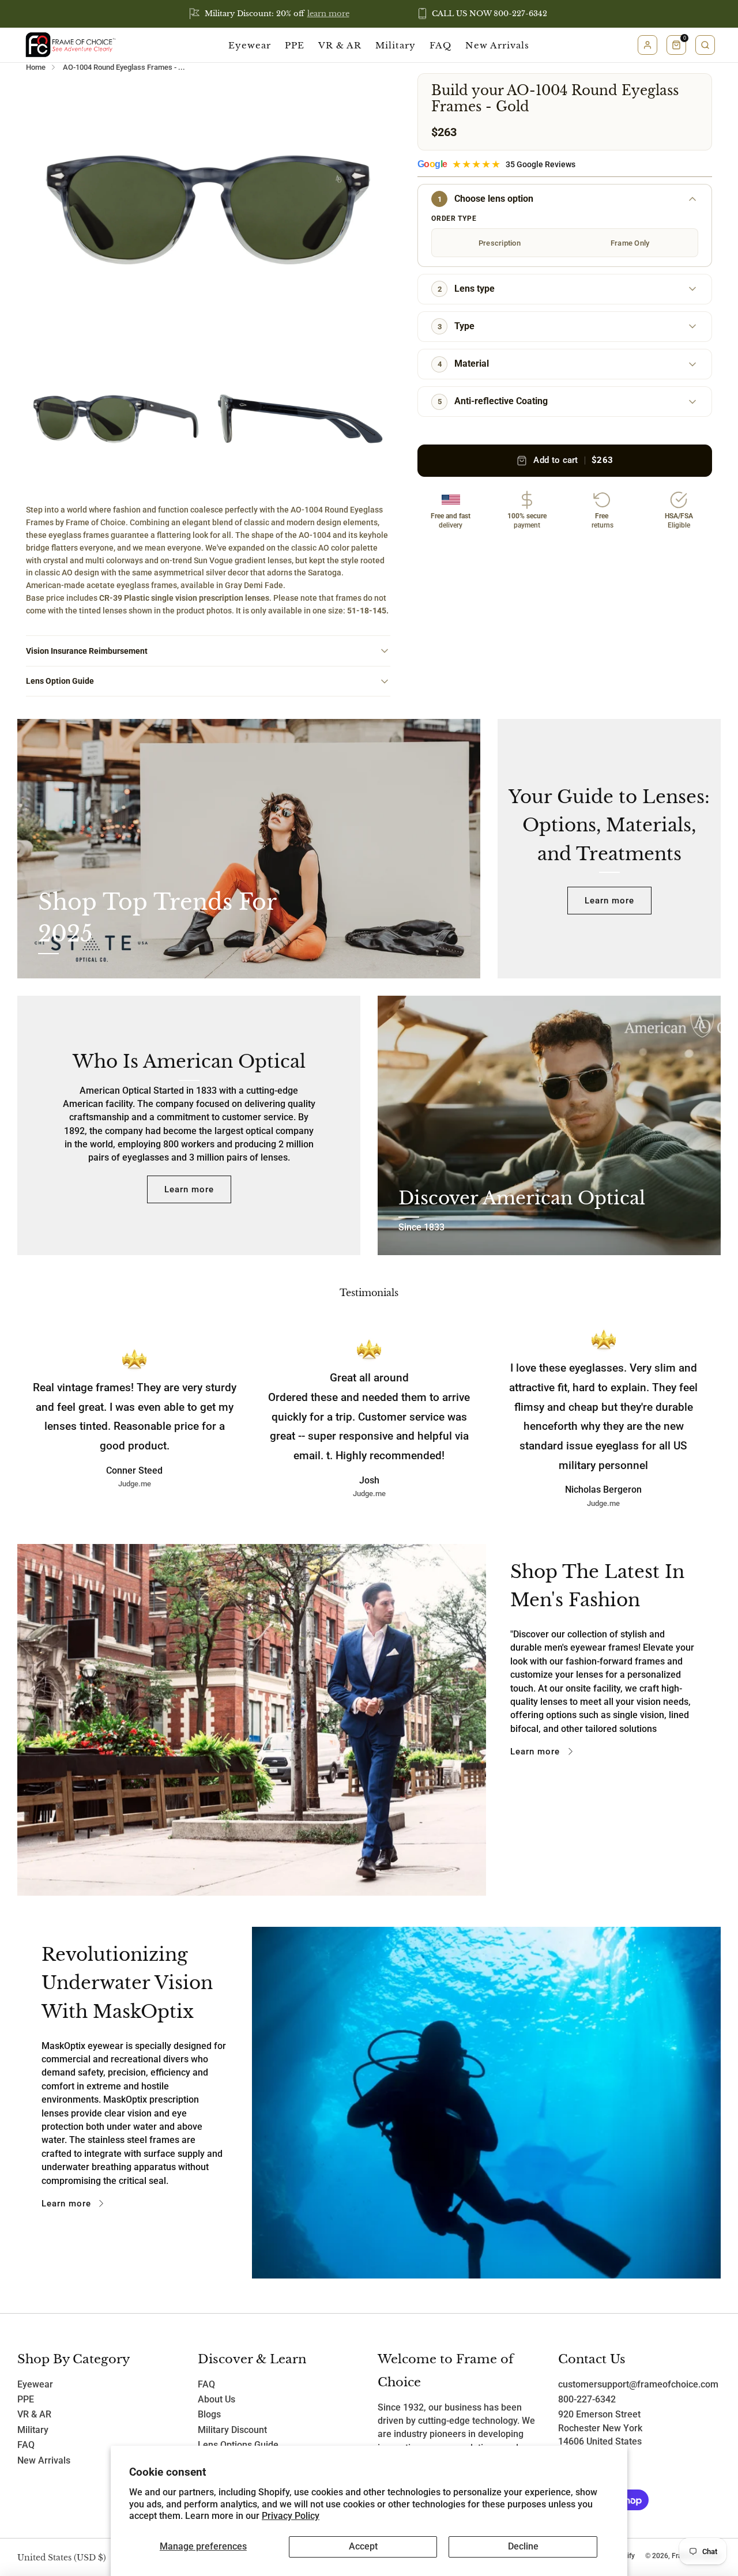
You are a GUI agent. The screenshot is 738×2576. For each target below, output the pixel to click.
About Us (216, 2400)
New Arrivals (497, 45)
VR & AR (340, 45)
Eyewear (250, 45)
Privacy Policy (291, 2516)
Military (396, 45)
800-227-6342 (587, 2400)
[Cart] (676, 45)
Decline (523, 2547)
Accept (363, 2547)
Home (36, 67)
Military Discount (232, 2430)
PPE (295, 45)
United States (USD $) (62, 2558)
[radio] (499, 243)
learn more (328, 14)
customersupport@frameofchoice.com (638, 2385)
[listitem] (270, 14)
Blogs (209, 2415)
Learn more (609, 901)
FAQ (440, 45)
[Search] (705, 45)
